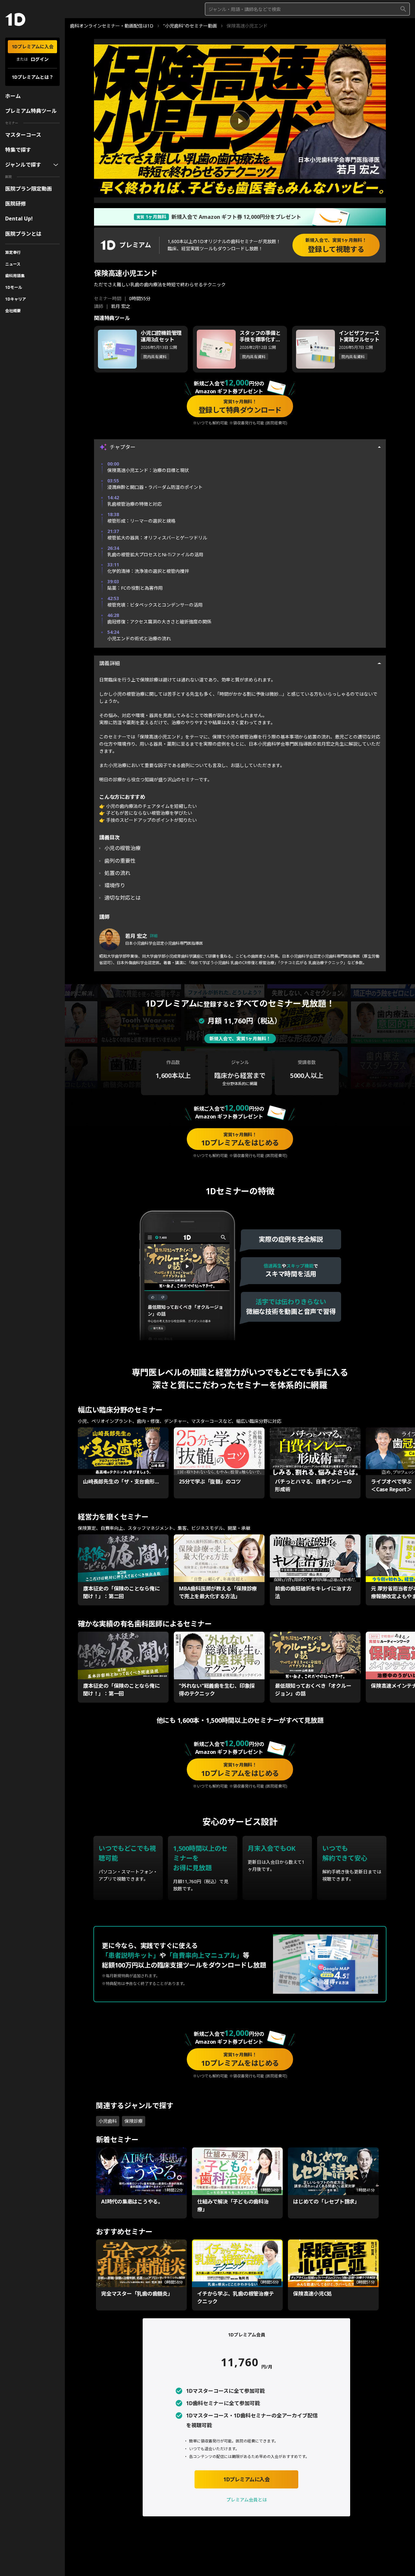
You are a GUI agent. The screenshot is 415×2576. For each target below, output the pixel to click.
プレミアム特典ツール (31, 111)
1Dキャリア (16, 299)
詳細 (154, 936)
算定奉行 (13, 252)
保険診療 (134, 2121)
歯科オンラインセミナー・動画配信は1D (112, 26)
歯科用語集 (15, 276)
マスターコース (23, 135)
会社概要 (13, 311)
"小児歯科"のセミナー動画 (190, 26)
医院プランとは (23, 234)
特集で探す (18, 150)
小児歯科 (108, 2121)
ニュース (13, 264)
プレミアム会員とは (247, 2500)
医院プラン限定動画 (29, 189)
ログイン (40, 59)
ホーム (13, 96)
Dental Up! (19, 219)
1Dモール (14, 287)
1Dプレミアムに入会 (33, 47)
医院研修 (16, 204)
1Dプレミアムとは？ (33, 77)
